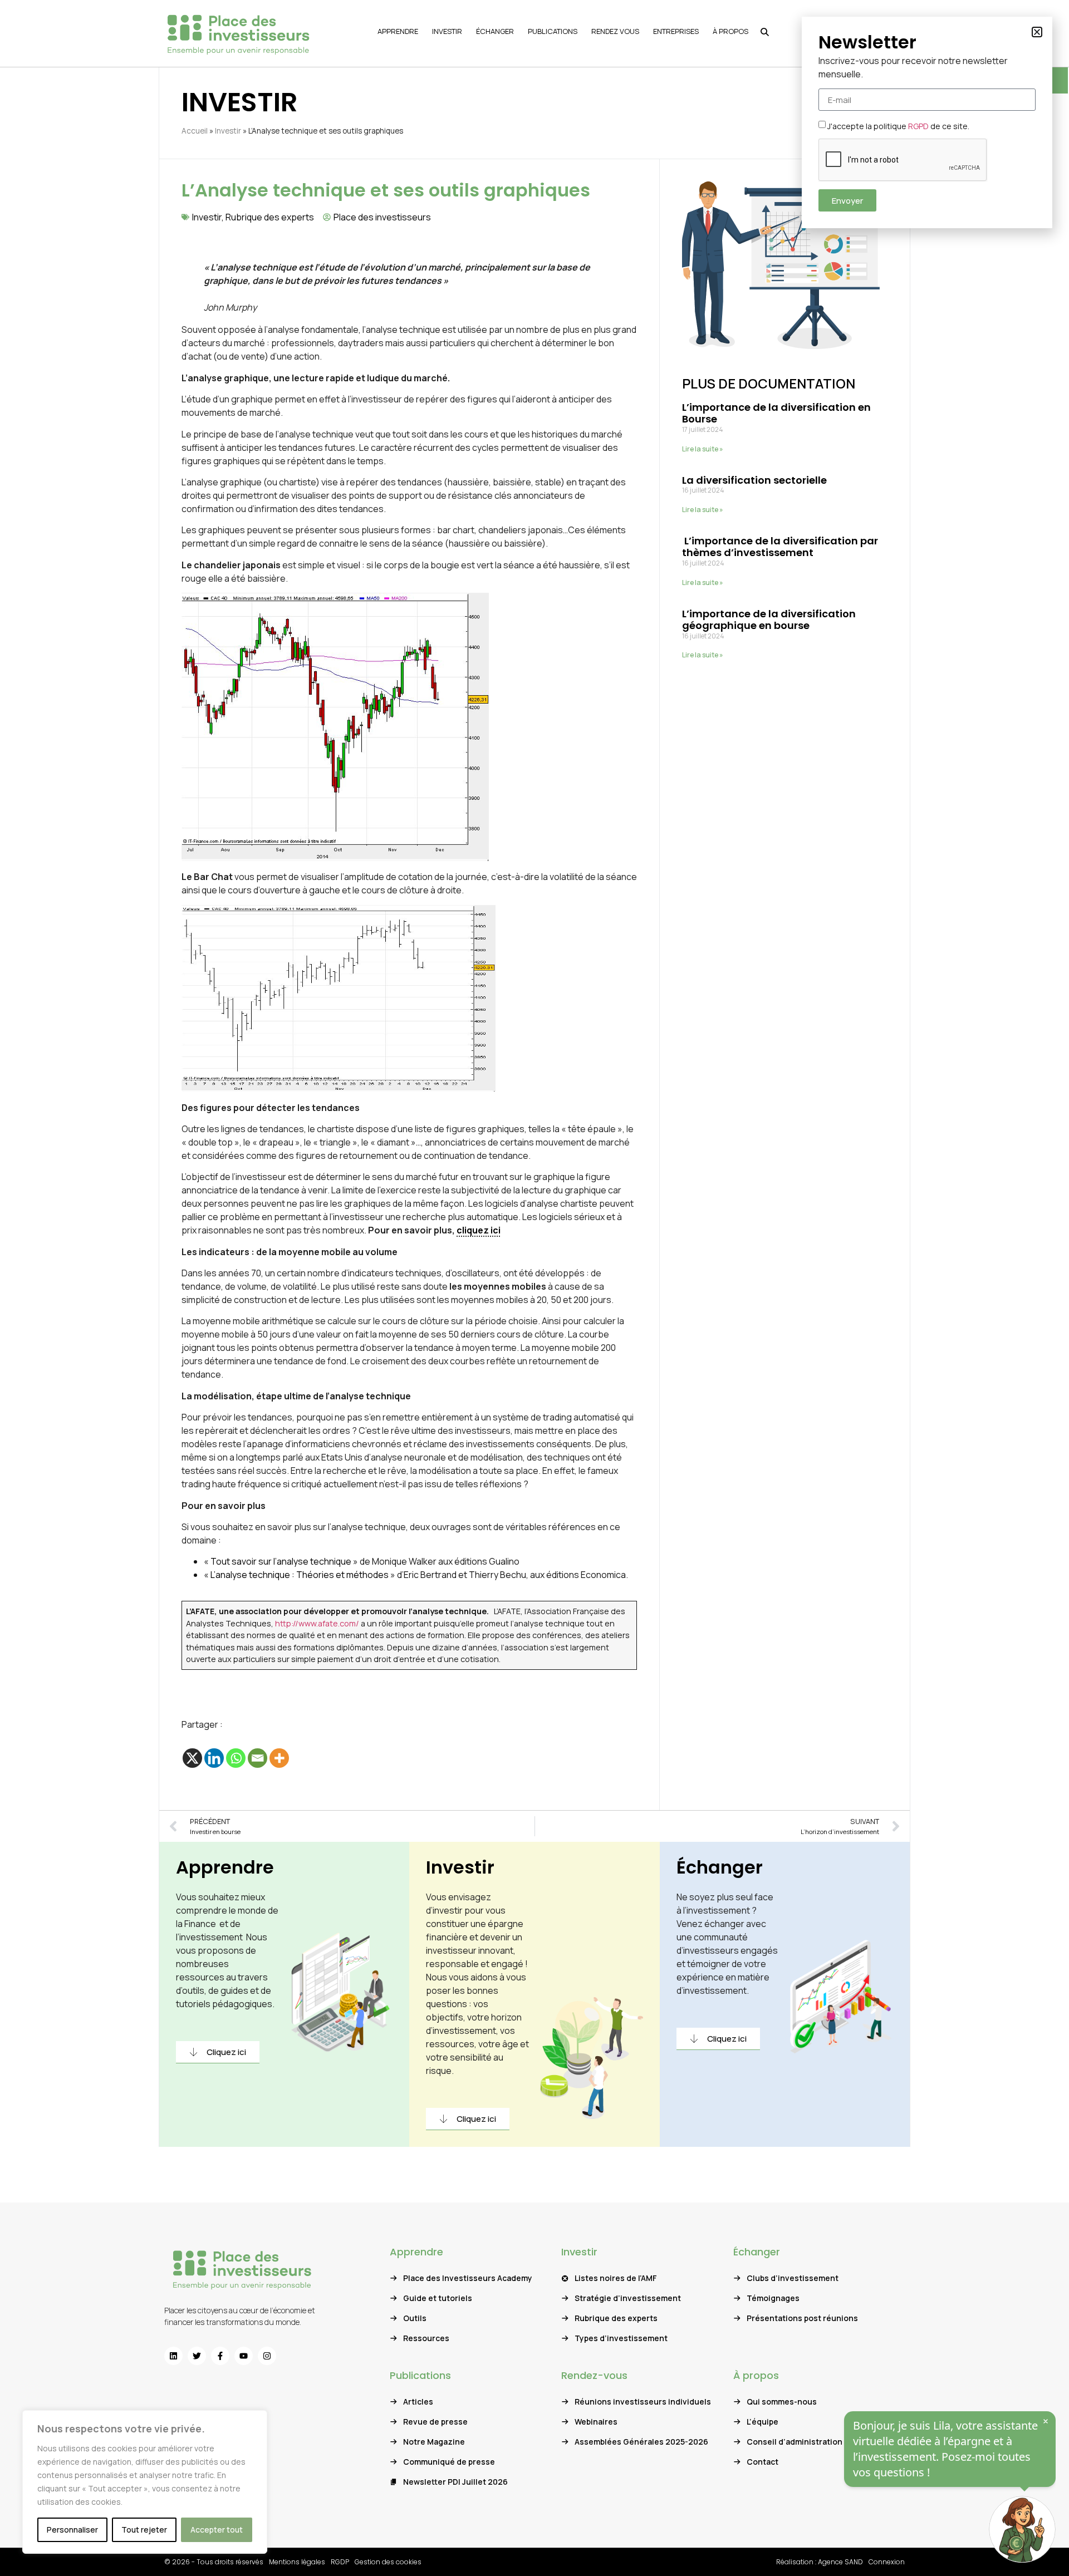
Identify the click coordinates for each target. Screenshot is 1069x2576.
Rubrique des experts (270, 217)
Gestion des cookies (388, 2562)
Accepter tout (217, 2530)
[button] (1037, 32)
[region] (145, 2482)
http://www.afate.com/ (317, 1623)
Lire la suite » (703, 449)
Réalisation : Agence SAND (820, 2562)
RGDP (340, 2562)
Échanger (720, 1867)
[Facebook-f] (220, 2356)
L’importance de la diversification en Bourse (776, 413)
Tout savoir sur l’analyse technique (281, 1561)
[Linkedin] (214, 1758)
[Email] (258, 1758)
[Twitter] (197, 2356)
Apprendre (225, 1867)
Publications (420, 2375)
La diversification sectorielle (754, 480)
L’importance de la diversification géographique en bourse (769, 620)
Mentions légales (297, 2562)
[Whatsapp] (236, 1758)
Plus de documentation (769, 383)
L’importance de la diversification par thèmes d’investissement (780, 547)
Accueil (195, 131)
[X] (192, 1758)
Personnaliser (72, 2530)
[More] (279, 1758)
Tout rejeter (144, 2530)
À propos (756, 2375)
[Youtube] (244, 2356)
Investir (228, 131)
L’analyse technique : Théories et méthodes (299, 1575)
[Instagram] (267, 2356)
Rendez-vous (594, 2375)
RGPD (918, 126)
